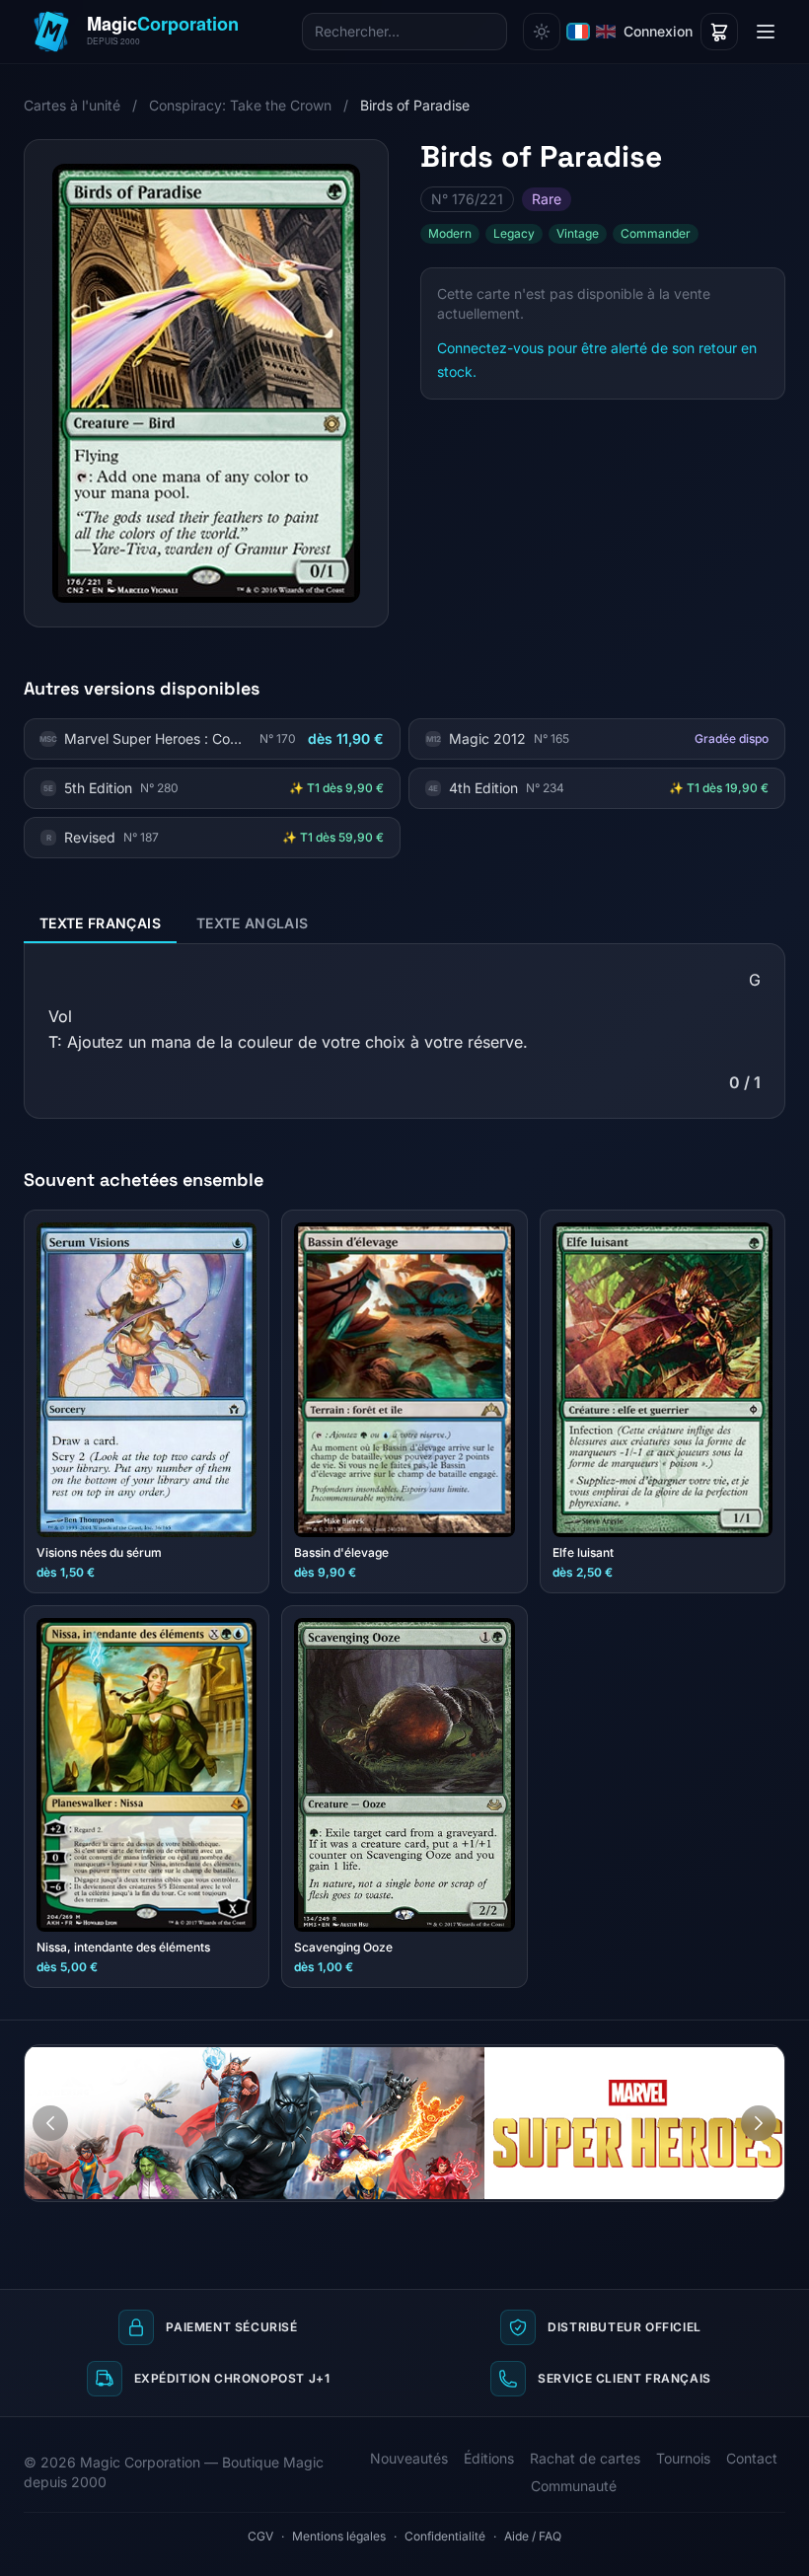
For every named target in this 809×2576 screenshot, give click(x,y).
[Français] (578, 32)
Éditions (489, 2458)
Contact (752, 2458)
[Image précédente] (50, 2123)
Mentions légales (339, 2536)
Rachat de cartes (585, 2458)
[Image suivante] (759, 2123)
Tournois (683, 2458)
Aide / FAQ (533, 2536)
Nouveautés (409, 2458)
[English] (606, 32)
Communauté (574, 2486)
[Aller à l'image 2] (763, 2060)
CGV (260, 2536)
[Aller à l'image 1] (744, 2060)
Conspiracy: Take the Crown (240, 105)
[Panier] (719, 32)
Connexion (658, 31)
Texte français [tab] (100, 923)
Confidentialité (445, 2536)
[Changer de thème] (542, 32)
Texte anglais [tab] (253, 923)
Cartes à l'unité (72, 105)
